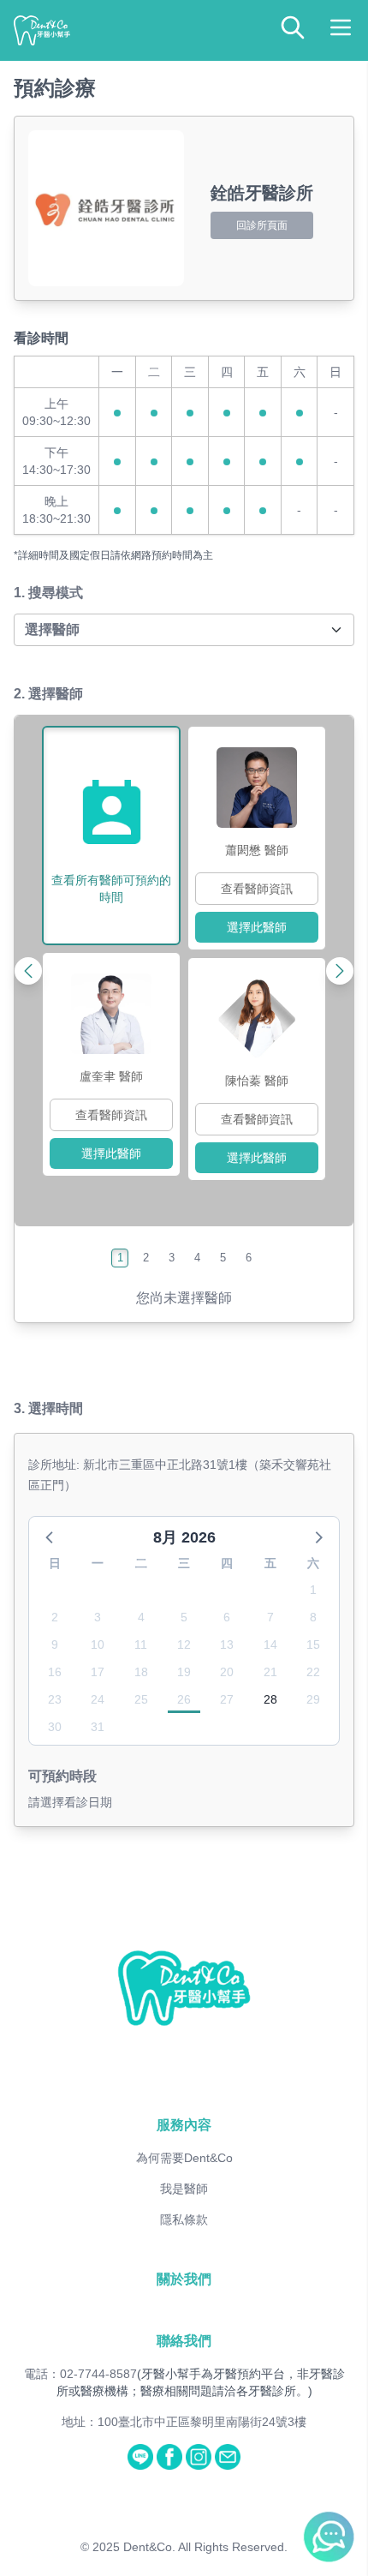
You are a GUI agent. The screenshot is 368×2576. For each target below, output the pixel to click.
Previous (65, 971)
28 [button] (270, 1699)
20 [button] (227, 1672)
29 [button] (313, 1699)
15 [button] (313, 1644)
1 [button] (313, 1590)
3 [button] (98, 1617)
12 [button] (184, 1644)
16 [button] (55, 1672)
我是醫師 (184, 2189)
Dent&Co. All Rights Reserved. (205, 2547)
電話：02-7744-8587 (80, 2374)
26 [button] (184, 1699)
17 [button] (98, 1672)
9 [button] (55, 1644)
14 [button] (270, 1644)
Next (303, 971)
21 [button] (270, 1672)
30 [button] (55, 1727)
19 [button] (184, 1672)
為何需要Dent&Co (184, 2158)
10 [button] (98, 1644)
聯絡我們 (184, 2341)
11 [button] (141, 1644)
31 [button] (98, 1727)
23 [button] (55, 1699)
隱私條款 (184, 2220)
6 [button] (227, 1617)
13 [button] (227, 1644)
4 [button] (141, 1617)
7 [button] (270, 1617)
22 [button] (313, 1672)
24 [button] (98, 1699)
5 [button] (184, 1617)
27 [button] (227, 1699)
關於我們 (184, 2279)
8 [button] (313, 1617)
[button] (50, 1537)
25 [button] (141, 1699)
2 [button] (55, 1617)
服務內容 (184, 2125)
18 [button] (141, 1672)
